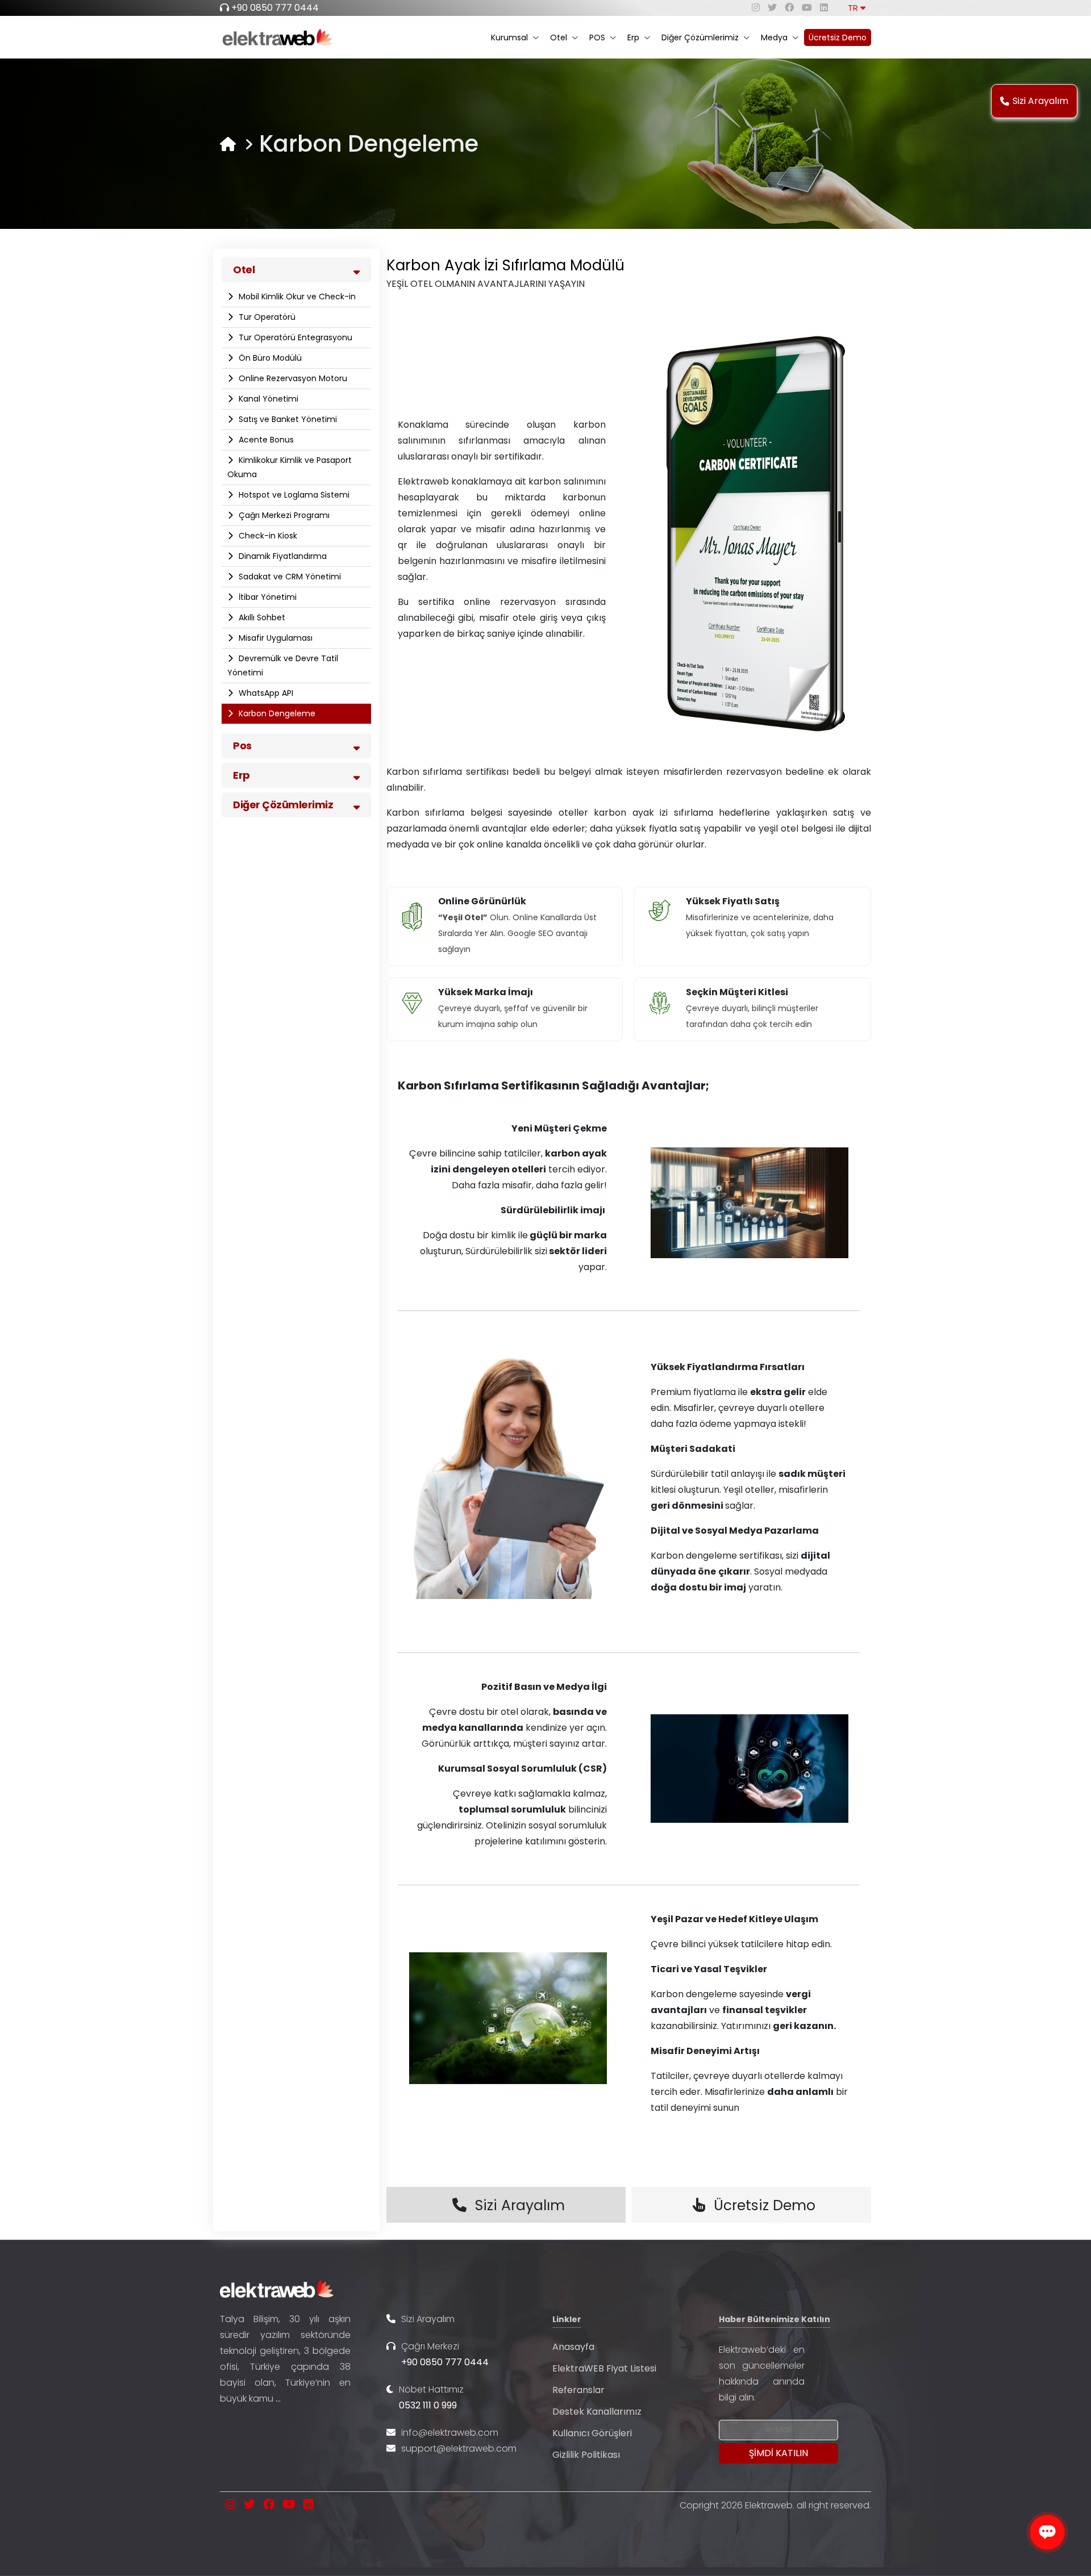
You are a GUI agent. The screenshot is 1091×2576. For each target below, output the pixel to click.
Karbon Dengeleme (276, 713)
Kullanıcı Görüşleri (592, 2433)
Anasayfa (573, 2347)
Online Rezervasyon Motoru (292, 378)
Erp (633, 37)
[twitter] (772, 8)
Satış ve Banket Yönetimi (287, 419)
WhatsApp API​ (265, 693)
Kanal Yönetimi (267, 399)
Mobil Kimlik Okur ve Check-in (296, 297)
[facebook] (789, 8)
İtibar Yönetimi (266, 597)
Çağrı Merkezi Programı (283, 515)
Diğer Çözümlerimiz (700, 37)
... (278, 2398)
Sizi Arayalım (1040, 101)
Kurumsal (509, 37)
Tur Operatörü (266, 317)
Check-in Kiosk (267, 536)
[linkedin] (824, 8)
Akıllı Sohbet (261, 617)
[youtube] (807, 8)
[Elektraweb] (228, 144)
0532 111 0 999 (428, 2405)
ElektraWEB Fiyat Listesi (604, 2368)
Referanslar (578, 2390)
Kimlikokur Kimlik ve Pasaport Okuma (290, 467)
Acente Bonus (265, 440)
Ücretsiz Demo (838, 37)
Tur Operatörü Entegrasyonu (294, 337)
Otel (559, 37)
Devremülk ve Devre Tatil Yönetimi (283, 665)
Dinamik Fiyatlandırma (282, 556)
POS (597, 37)
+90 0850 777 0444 (275, 8)
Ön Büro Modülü (269, 358)
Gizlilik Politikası (586, 2455)
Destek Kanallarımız (597, 2412)
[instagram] (756, 8)
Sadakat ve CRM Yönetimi (289, 577)
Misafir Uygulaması (274, 638)
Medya (774, 37)
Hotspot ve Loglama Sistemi (293, 495)
